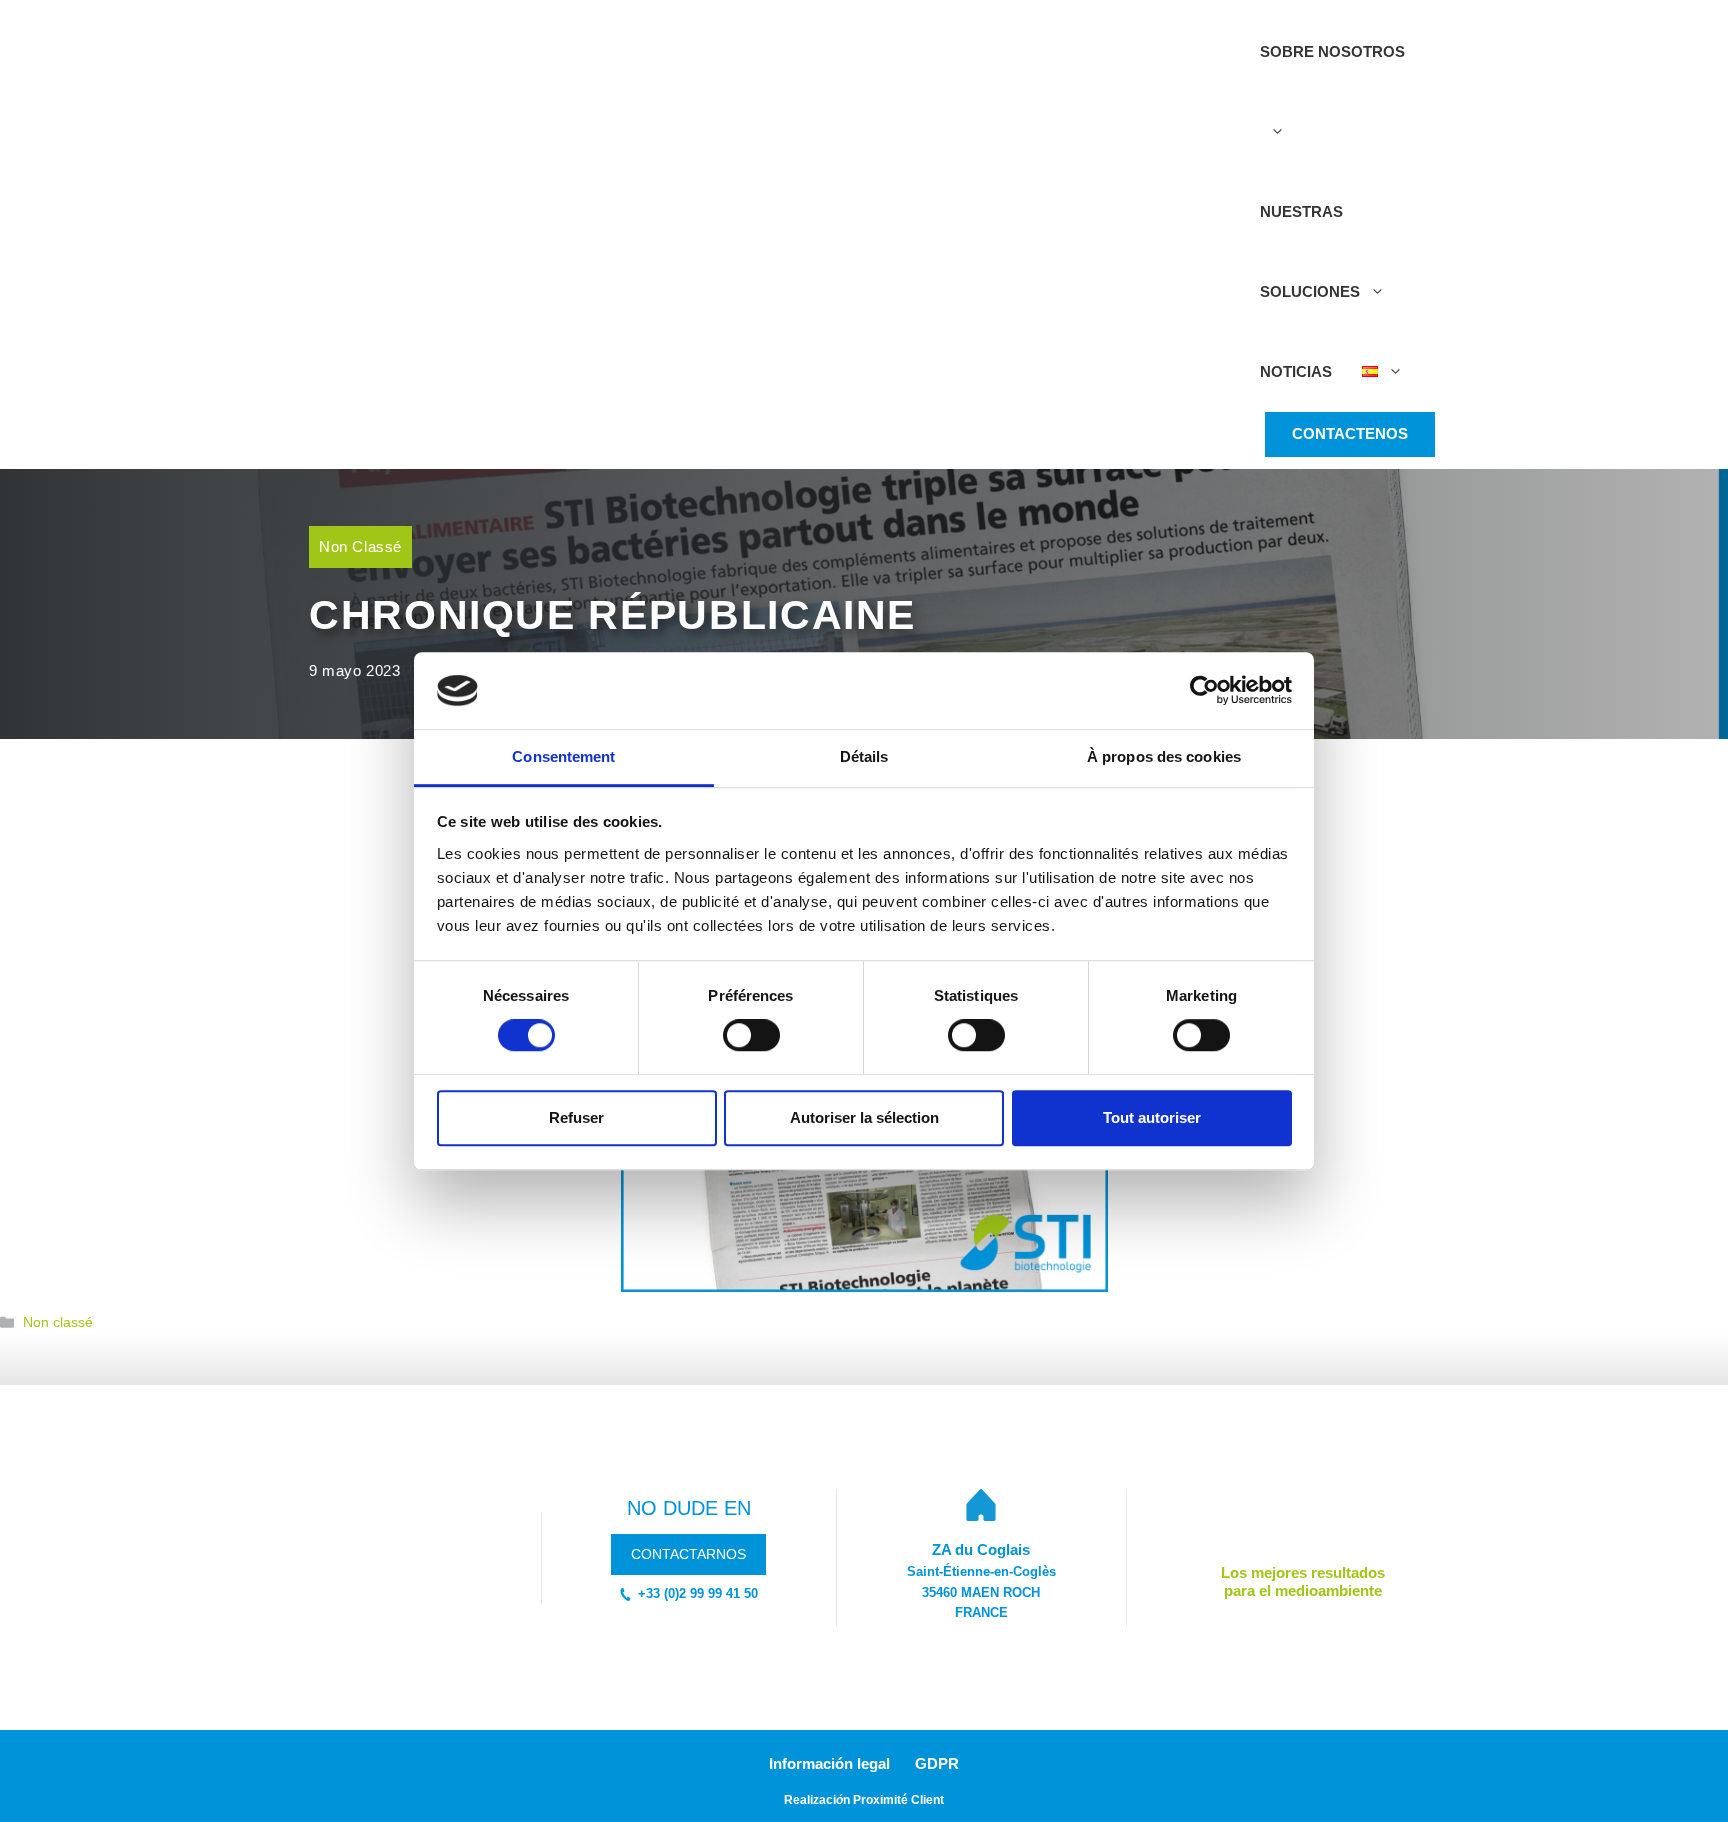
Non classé (360, 546)
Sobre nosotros (1332, 51)
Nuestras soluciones (1310, 251)
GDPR (937, 1763)
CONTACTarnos (688, 1554)
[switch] (751, 1035)
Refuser (576, 1117)
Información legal (829, 1763)
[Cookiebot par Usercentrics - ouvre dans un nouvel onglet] (1204, 691)
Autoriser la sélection (864, 1117)
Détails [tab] (864, 756)
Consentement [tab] (563, 756)
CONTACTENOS (1350, 433)
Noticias (1296, 371)
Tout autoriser (1152, 1117)
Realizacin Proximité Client (864, 1800)
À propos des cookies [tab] (1164, 756)
